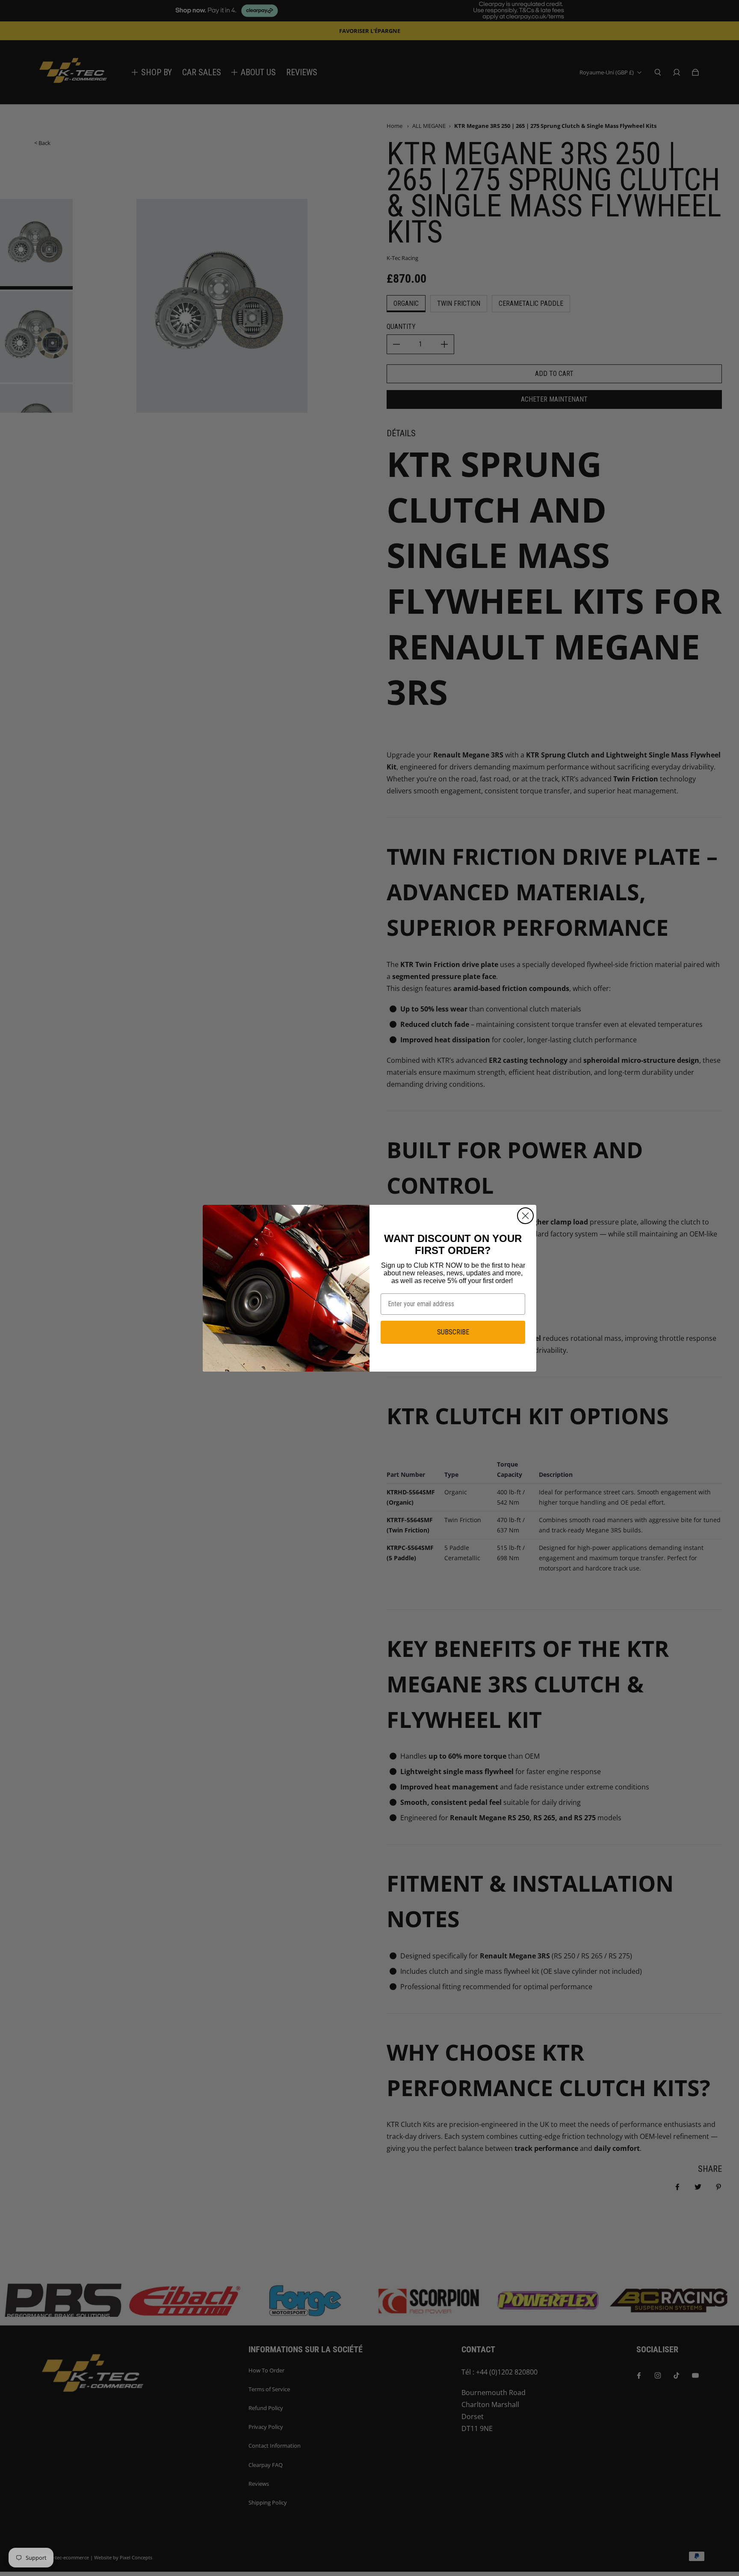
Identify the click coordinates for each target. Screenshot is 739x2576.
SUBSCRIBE (453, 1332)
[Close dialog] (525, 1216)
